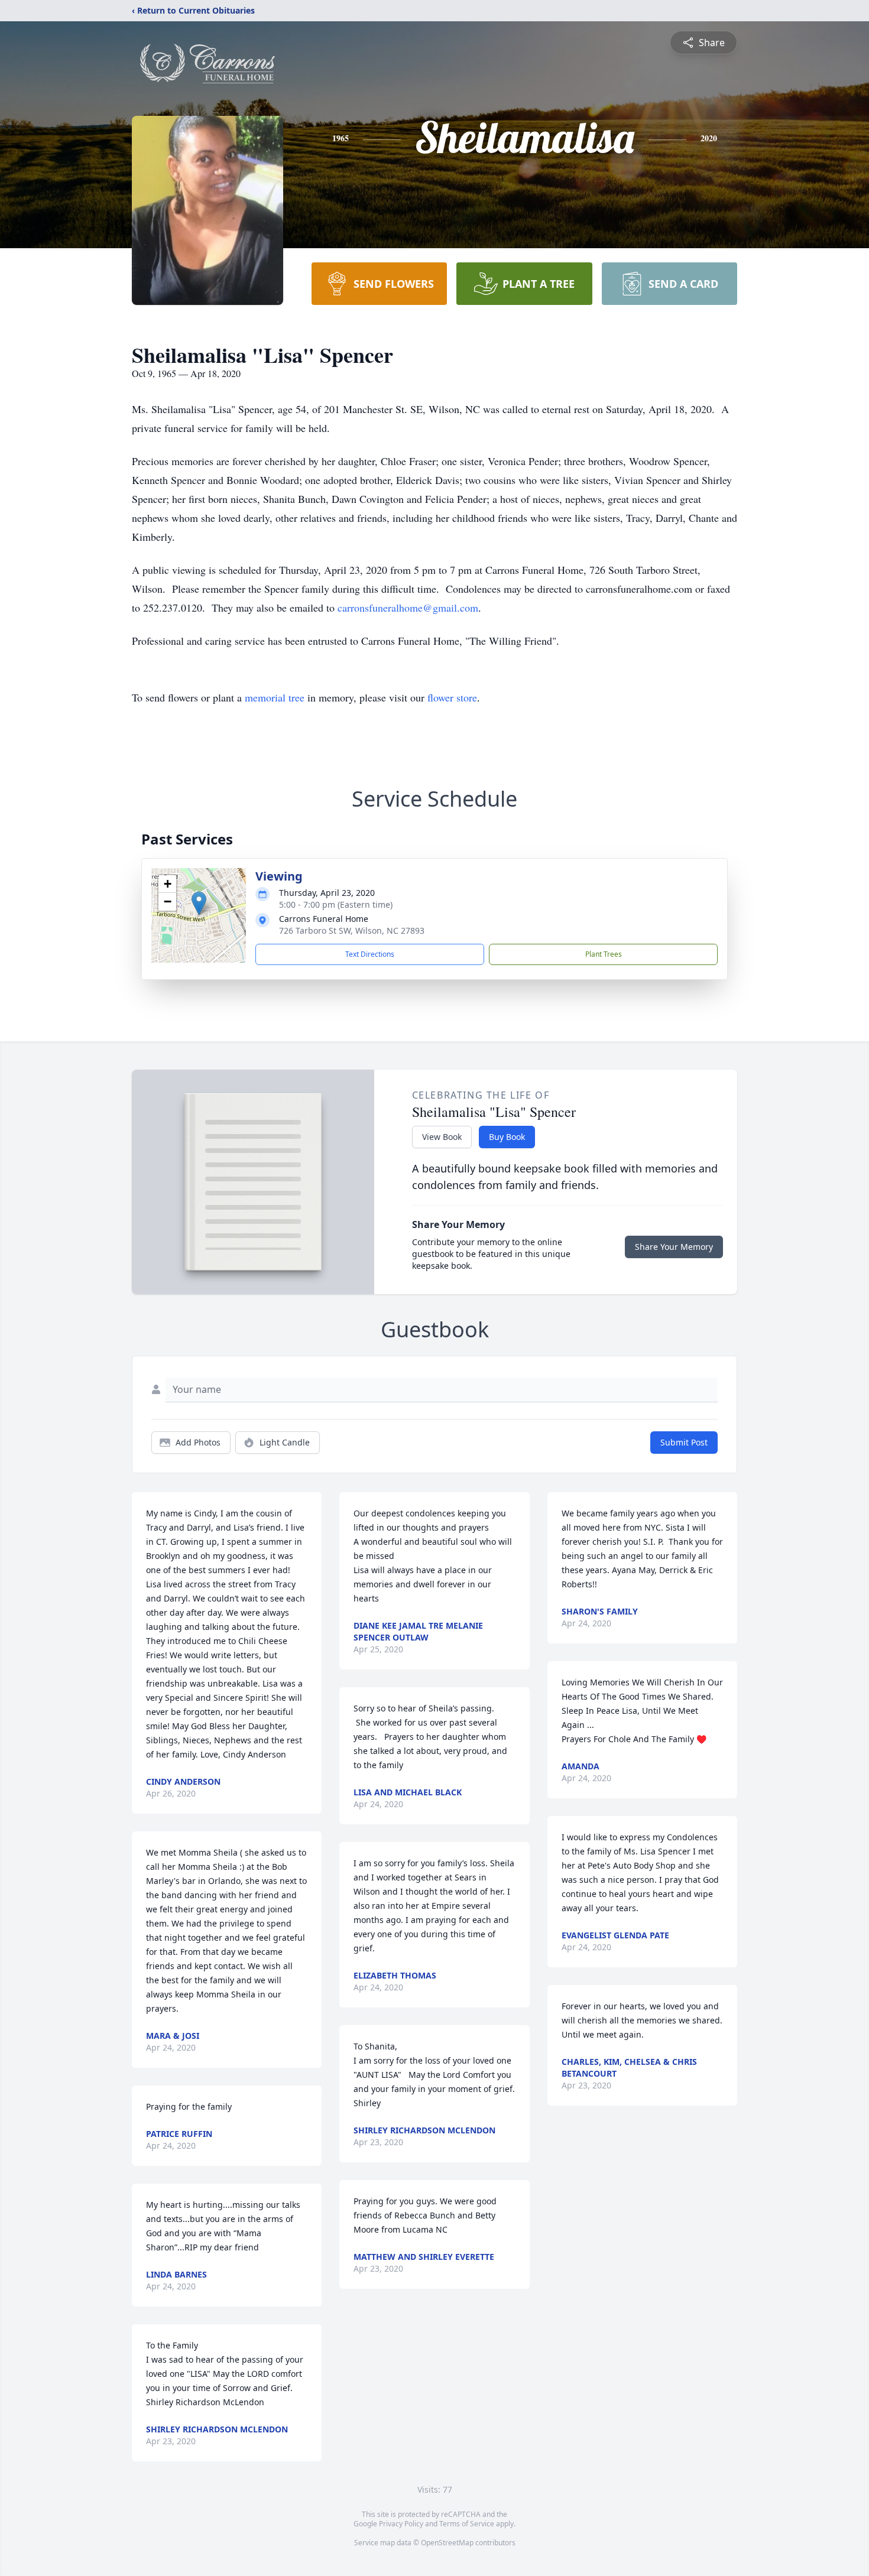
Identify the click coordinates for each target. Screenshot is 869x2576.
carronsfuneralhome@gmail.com (408, 608)
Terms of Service (467, 2524)
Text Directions (370, 954)
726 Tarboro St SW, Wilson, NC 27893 (352, 930)
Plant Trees (604, 954)
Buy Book (507, 1137)
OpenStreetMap (447, 2543)
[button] (199, 903)
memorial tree (275, 697)
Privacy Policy (401, 2524)
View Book (442, 1137)
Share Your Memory (674, 1247)
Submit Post (684, 1442)
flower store (452, 697)
